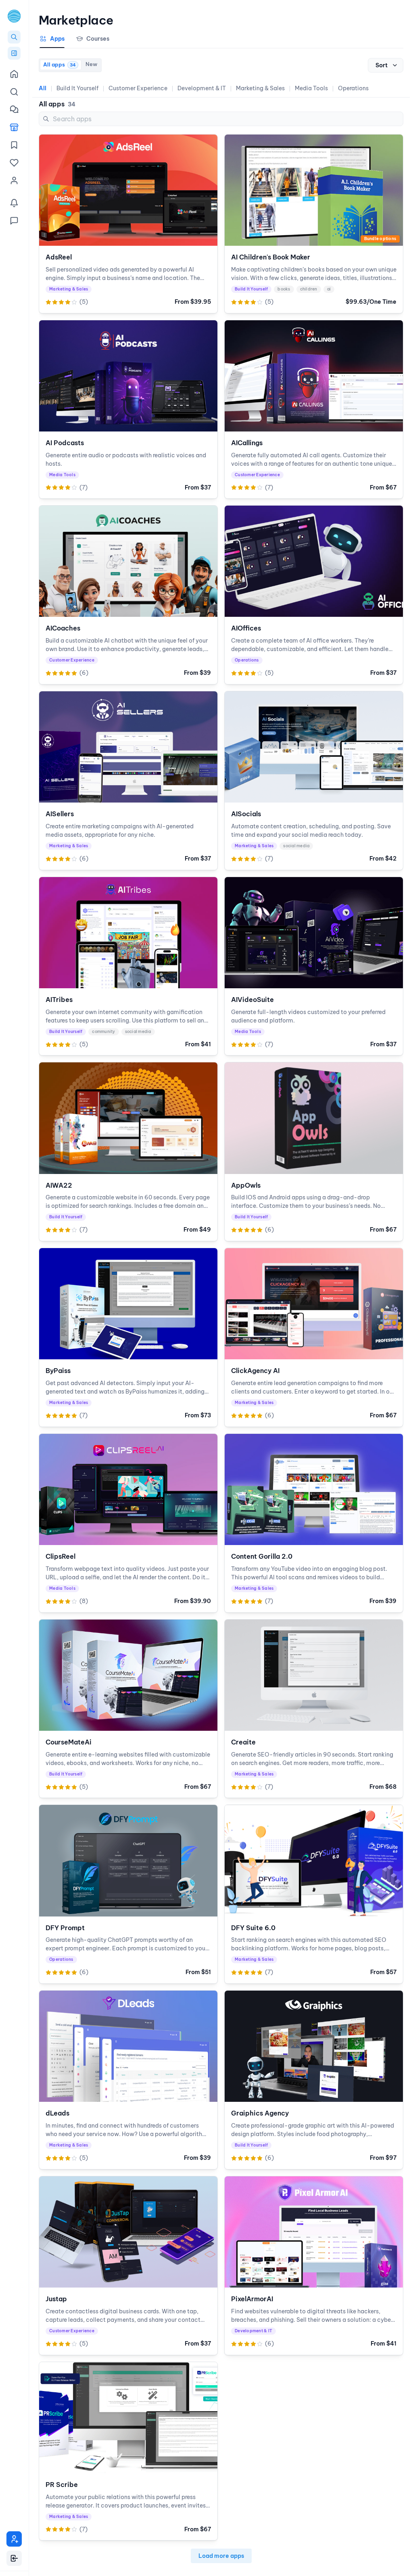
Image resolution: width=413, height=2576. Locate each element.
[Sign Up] (14, 2539)
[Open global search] (14, 37)
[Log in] (14, 2558)
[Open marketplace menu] (14, 53)
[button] (14, 16)
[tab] (52, 41)
